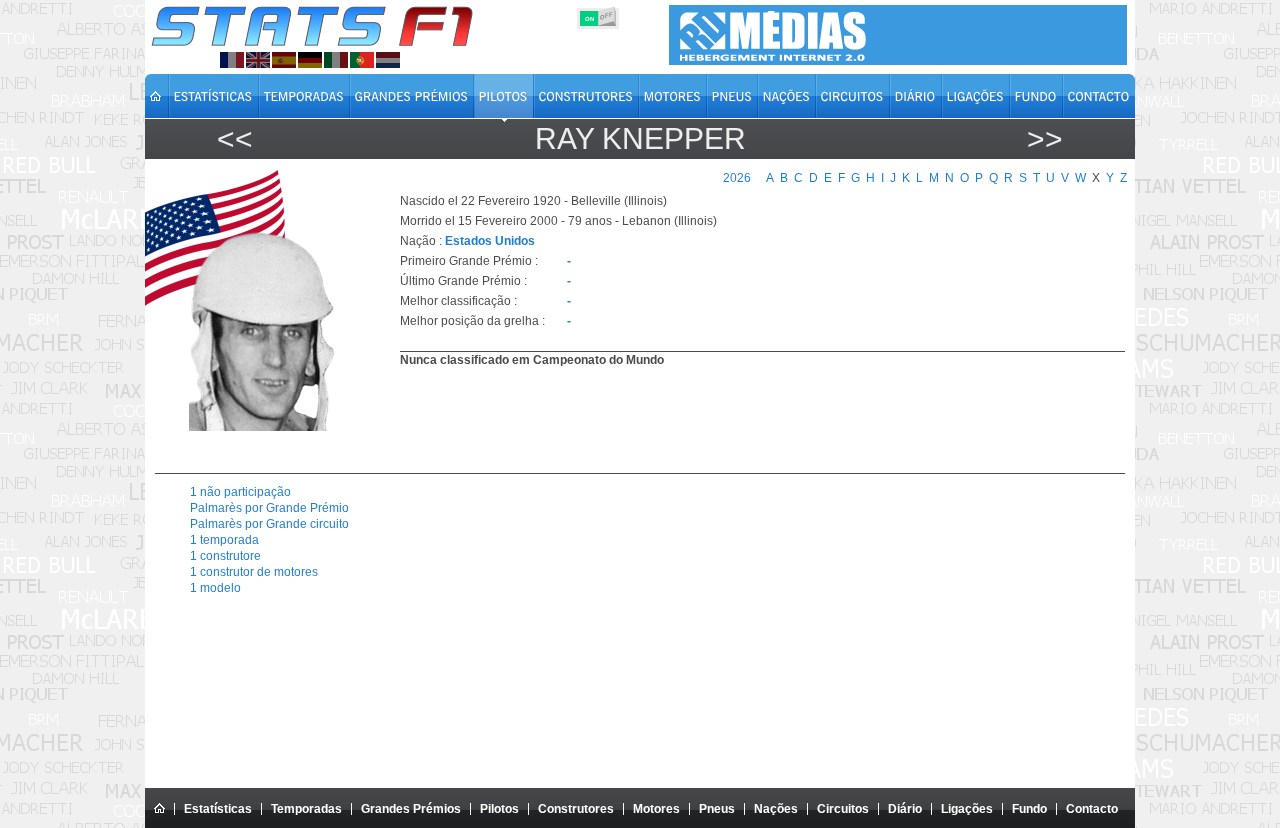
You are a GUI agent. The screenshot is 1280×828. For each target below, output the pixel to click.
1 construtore (225, 556)
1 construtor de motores (254, 572)
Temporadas (306, 809)
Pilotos (499, 809)
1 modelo (215, 588)
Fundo (1029, 809)
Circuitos (843, 809)
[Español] (284, 60)
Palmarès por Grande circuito (269, 524)
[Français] (232, 60)
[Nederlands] (388, 60)
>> (1045, 138)
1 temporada (224, 540)
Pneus (717, 809)
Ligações (967, 809)
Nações (776, 809)
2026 (737, 178)
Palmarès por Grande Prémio (269, 508)
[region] (751, 418)
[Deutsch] (310, 60)
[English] (258, 60)
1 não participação (240, 492)
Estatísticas (218, 809)
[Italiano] (336, 60)
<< (235, 138)
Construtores (576, 809)
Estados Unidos (490, 241)
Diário (905, 809)
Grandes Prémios (411, 809)
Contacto (1092, 809)
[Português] (362, 60)
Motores (656, 809)
